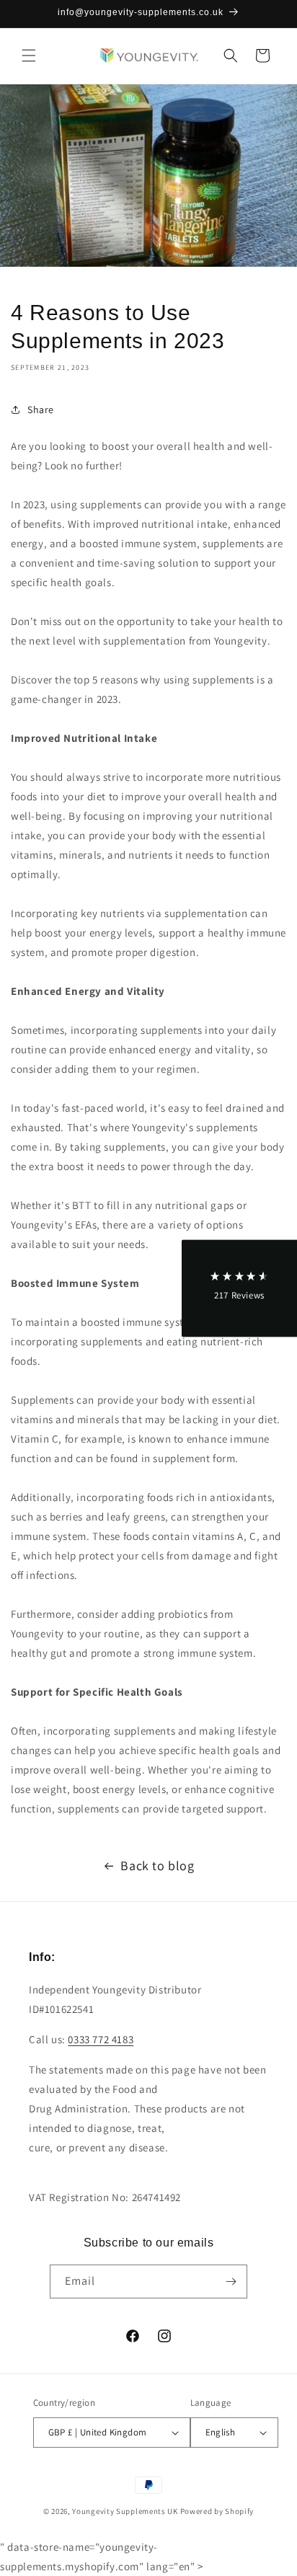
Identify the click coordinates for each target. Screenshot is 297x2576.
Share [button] (41, 410)
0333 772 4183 (101, 2039)
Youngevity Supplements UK (125, 2511)
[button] (29, 56)
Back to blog (157, 1865)
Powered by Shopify (217, 2511)
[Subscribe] (231, 2281)
